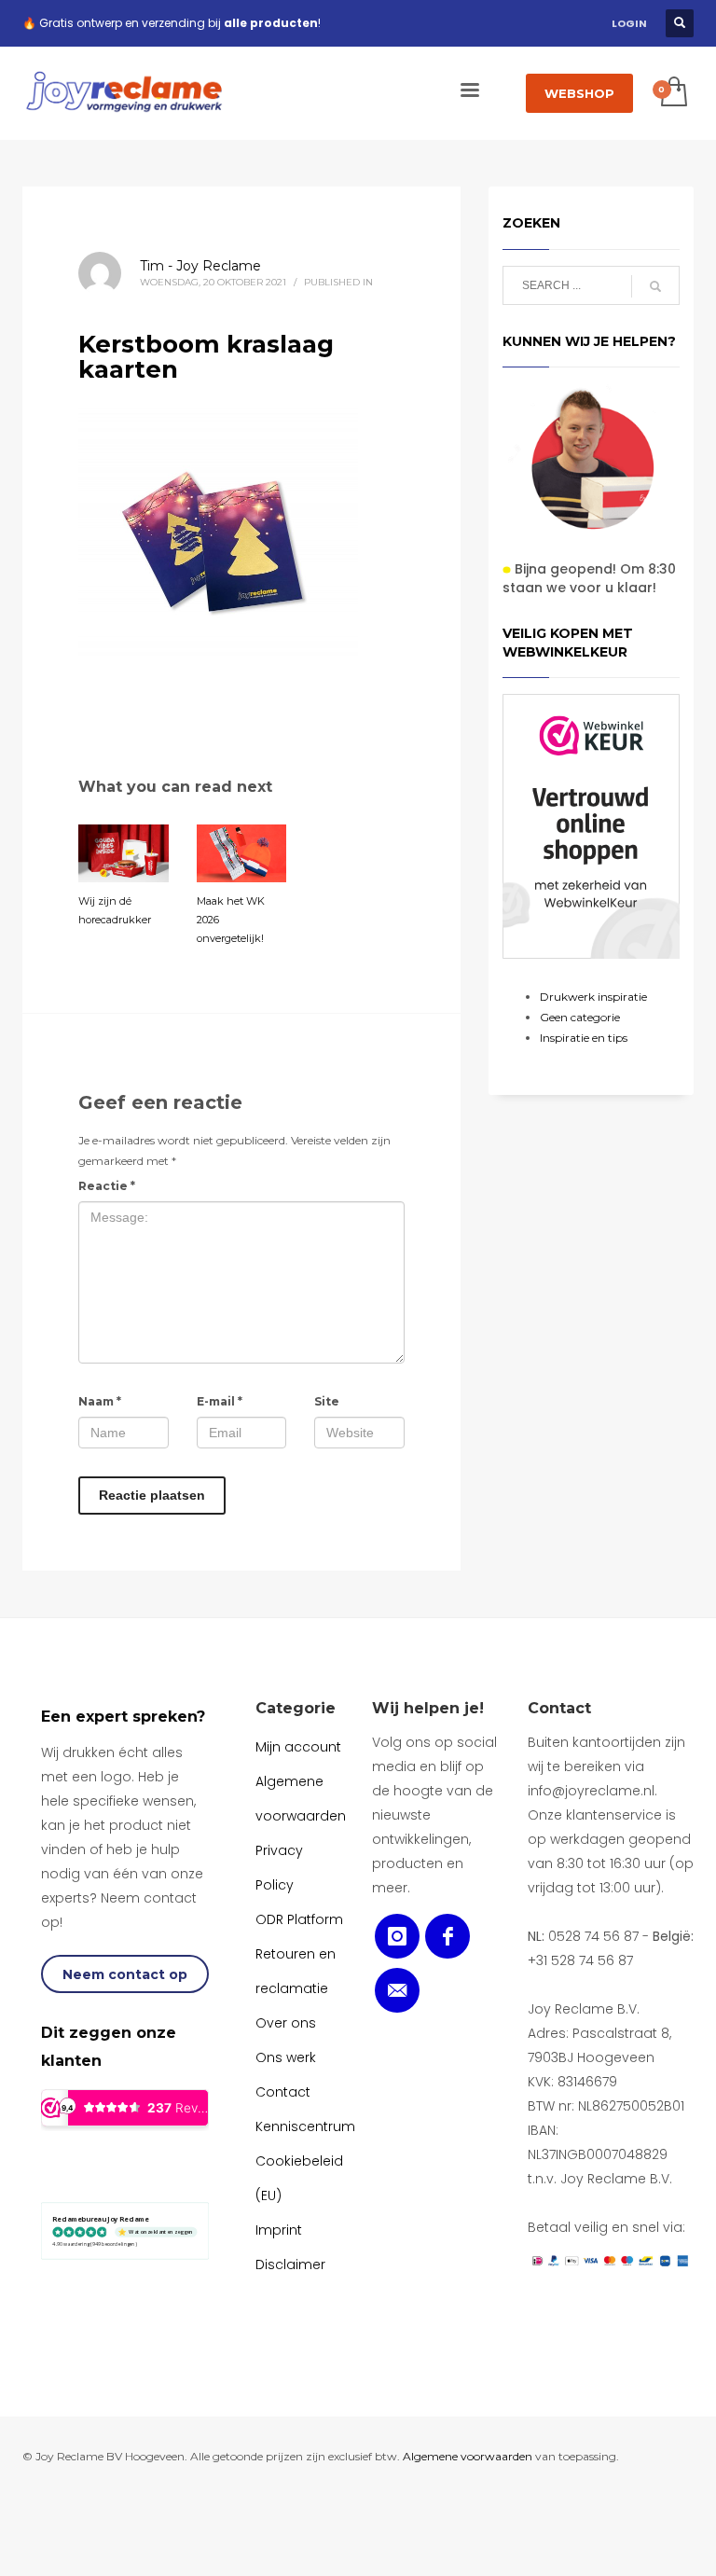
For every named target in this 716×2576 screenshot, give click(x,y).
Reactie (107, 1186)
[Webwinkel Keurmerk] (591, 826)
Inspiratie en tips (584, 1038)
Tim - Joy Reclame (200, 266)
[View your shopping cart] (673, 93)
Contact (559, 1708)
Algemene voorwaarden (468, 2456)
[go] (655, 286)
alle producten (271, 23)
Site (327, 1401)
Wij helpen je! (428, 1708)
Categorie (296, 1708)
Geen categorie (580, 1017)
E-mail (220, 1401)
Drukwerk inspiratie (593, 997)
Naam (100, 1401)
